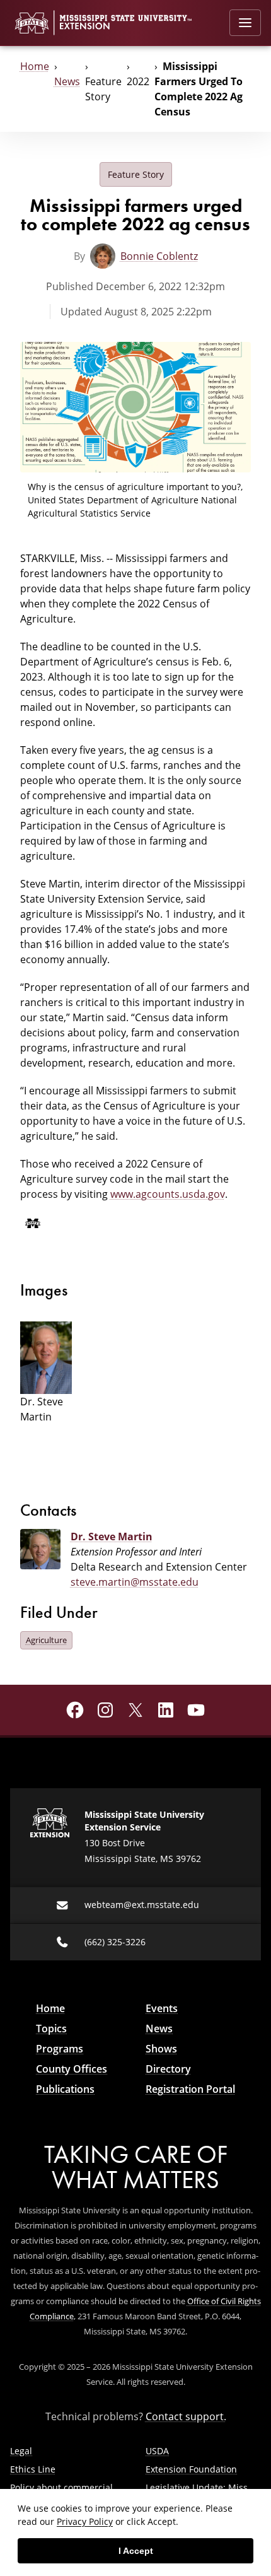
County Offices (72, 2069)
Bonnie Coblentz (159, 256)
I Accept (136, 2551)
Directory (168, 2069)
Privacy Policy (85, 2521)
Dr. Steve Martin (112, 1537)
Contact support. (186, 2416)
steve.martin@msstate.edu (135, 1582)
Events (162, 2008)
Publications (65, 2089)
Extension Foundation (191, 2469)
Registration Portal (190, 2089)
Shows (161, 2049)
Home (35, 66)
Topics (51, 2029)
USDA (157, 2451)
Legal (21, 2451)
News (67, 81)
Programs (60, 2049)
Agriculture (46, 1640)
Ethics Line (33, 2469)
